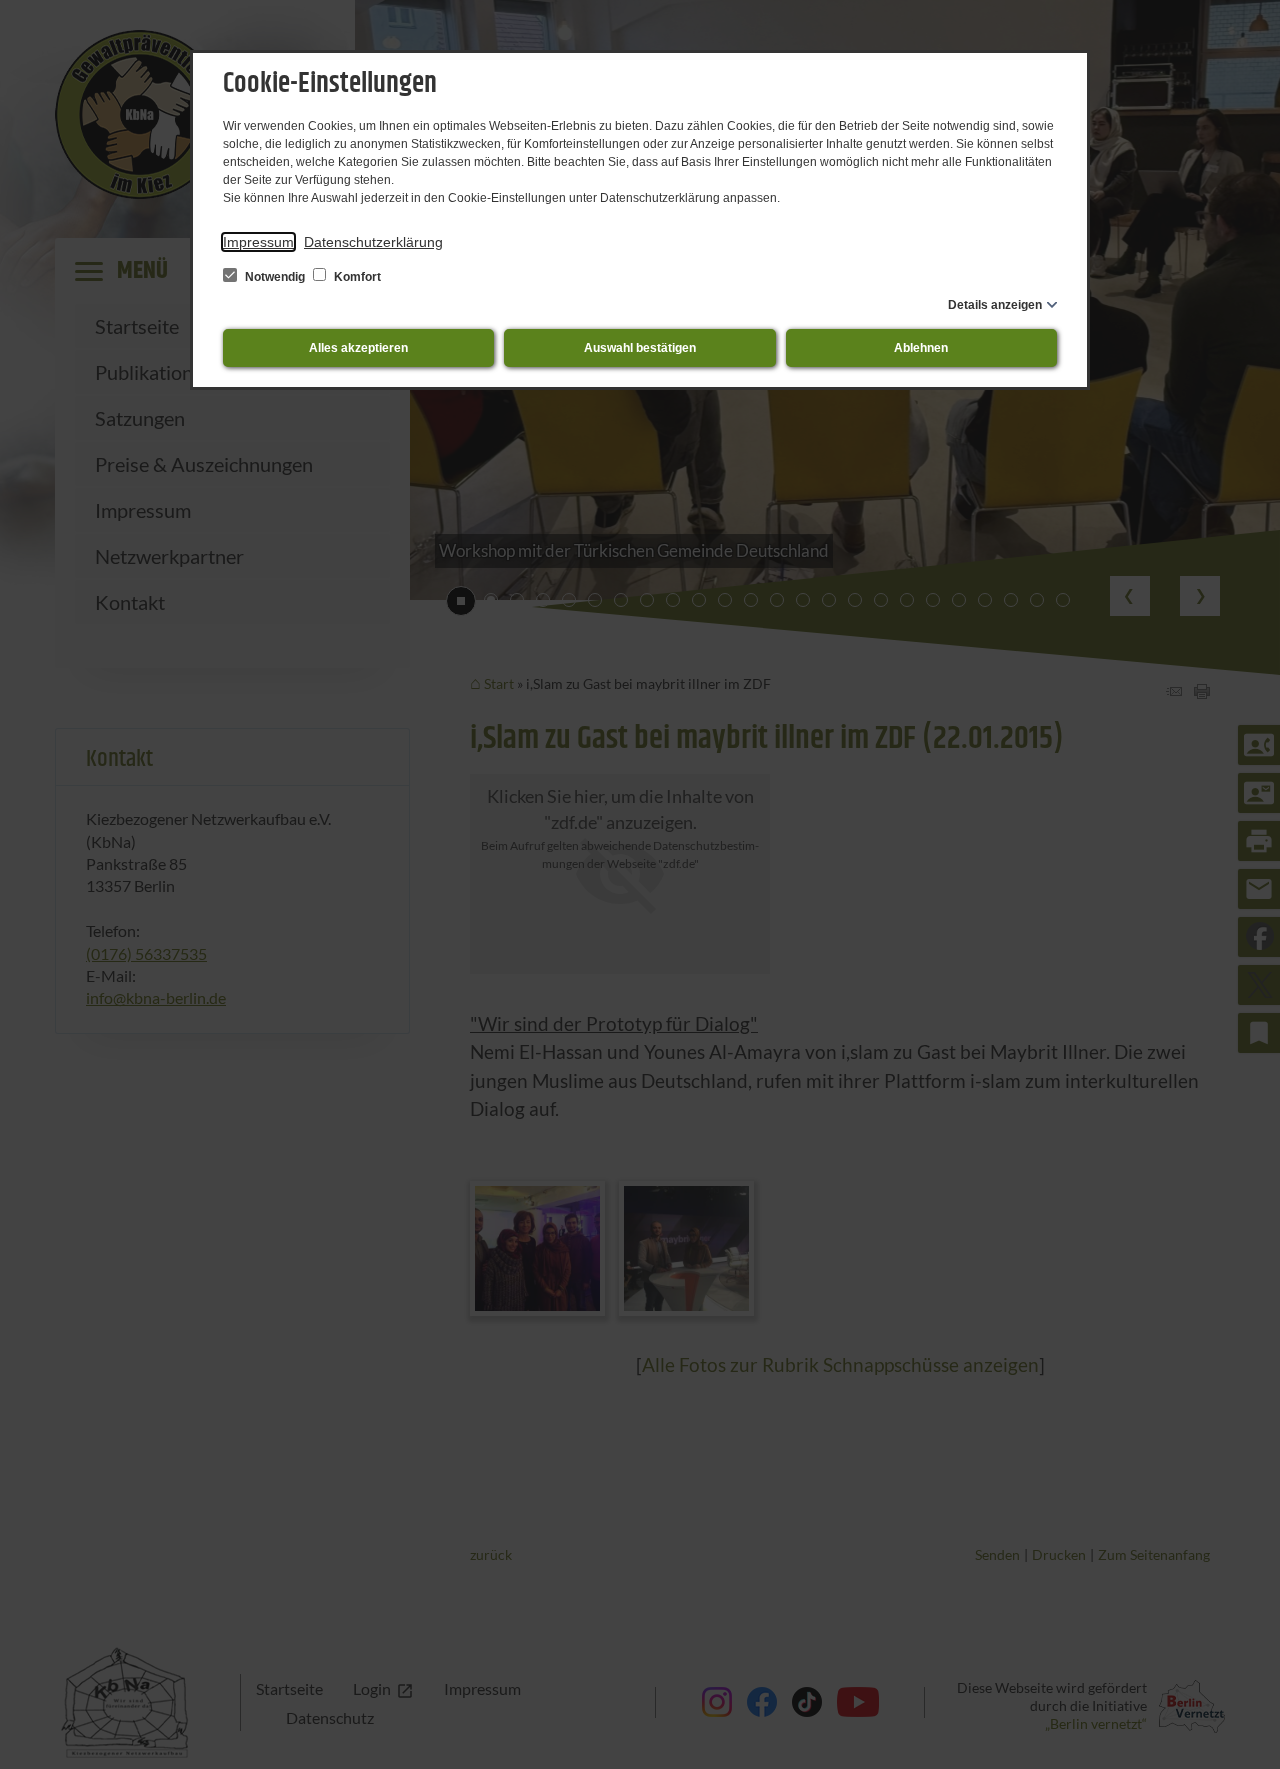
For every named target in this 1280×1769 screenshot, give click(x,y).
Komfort (356, 277)
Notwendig (275, 277)
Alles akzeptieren (358, 348)
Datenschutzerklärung (373, 242)
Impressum (258, 242)
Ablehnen (921, 348)
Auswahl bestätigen (640, 348)
